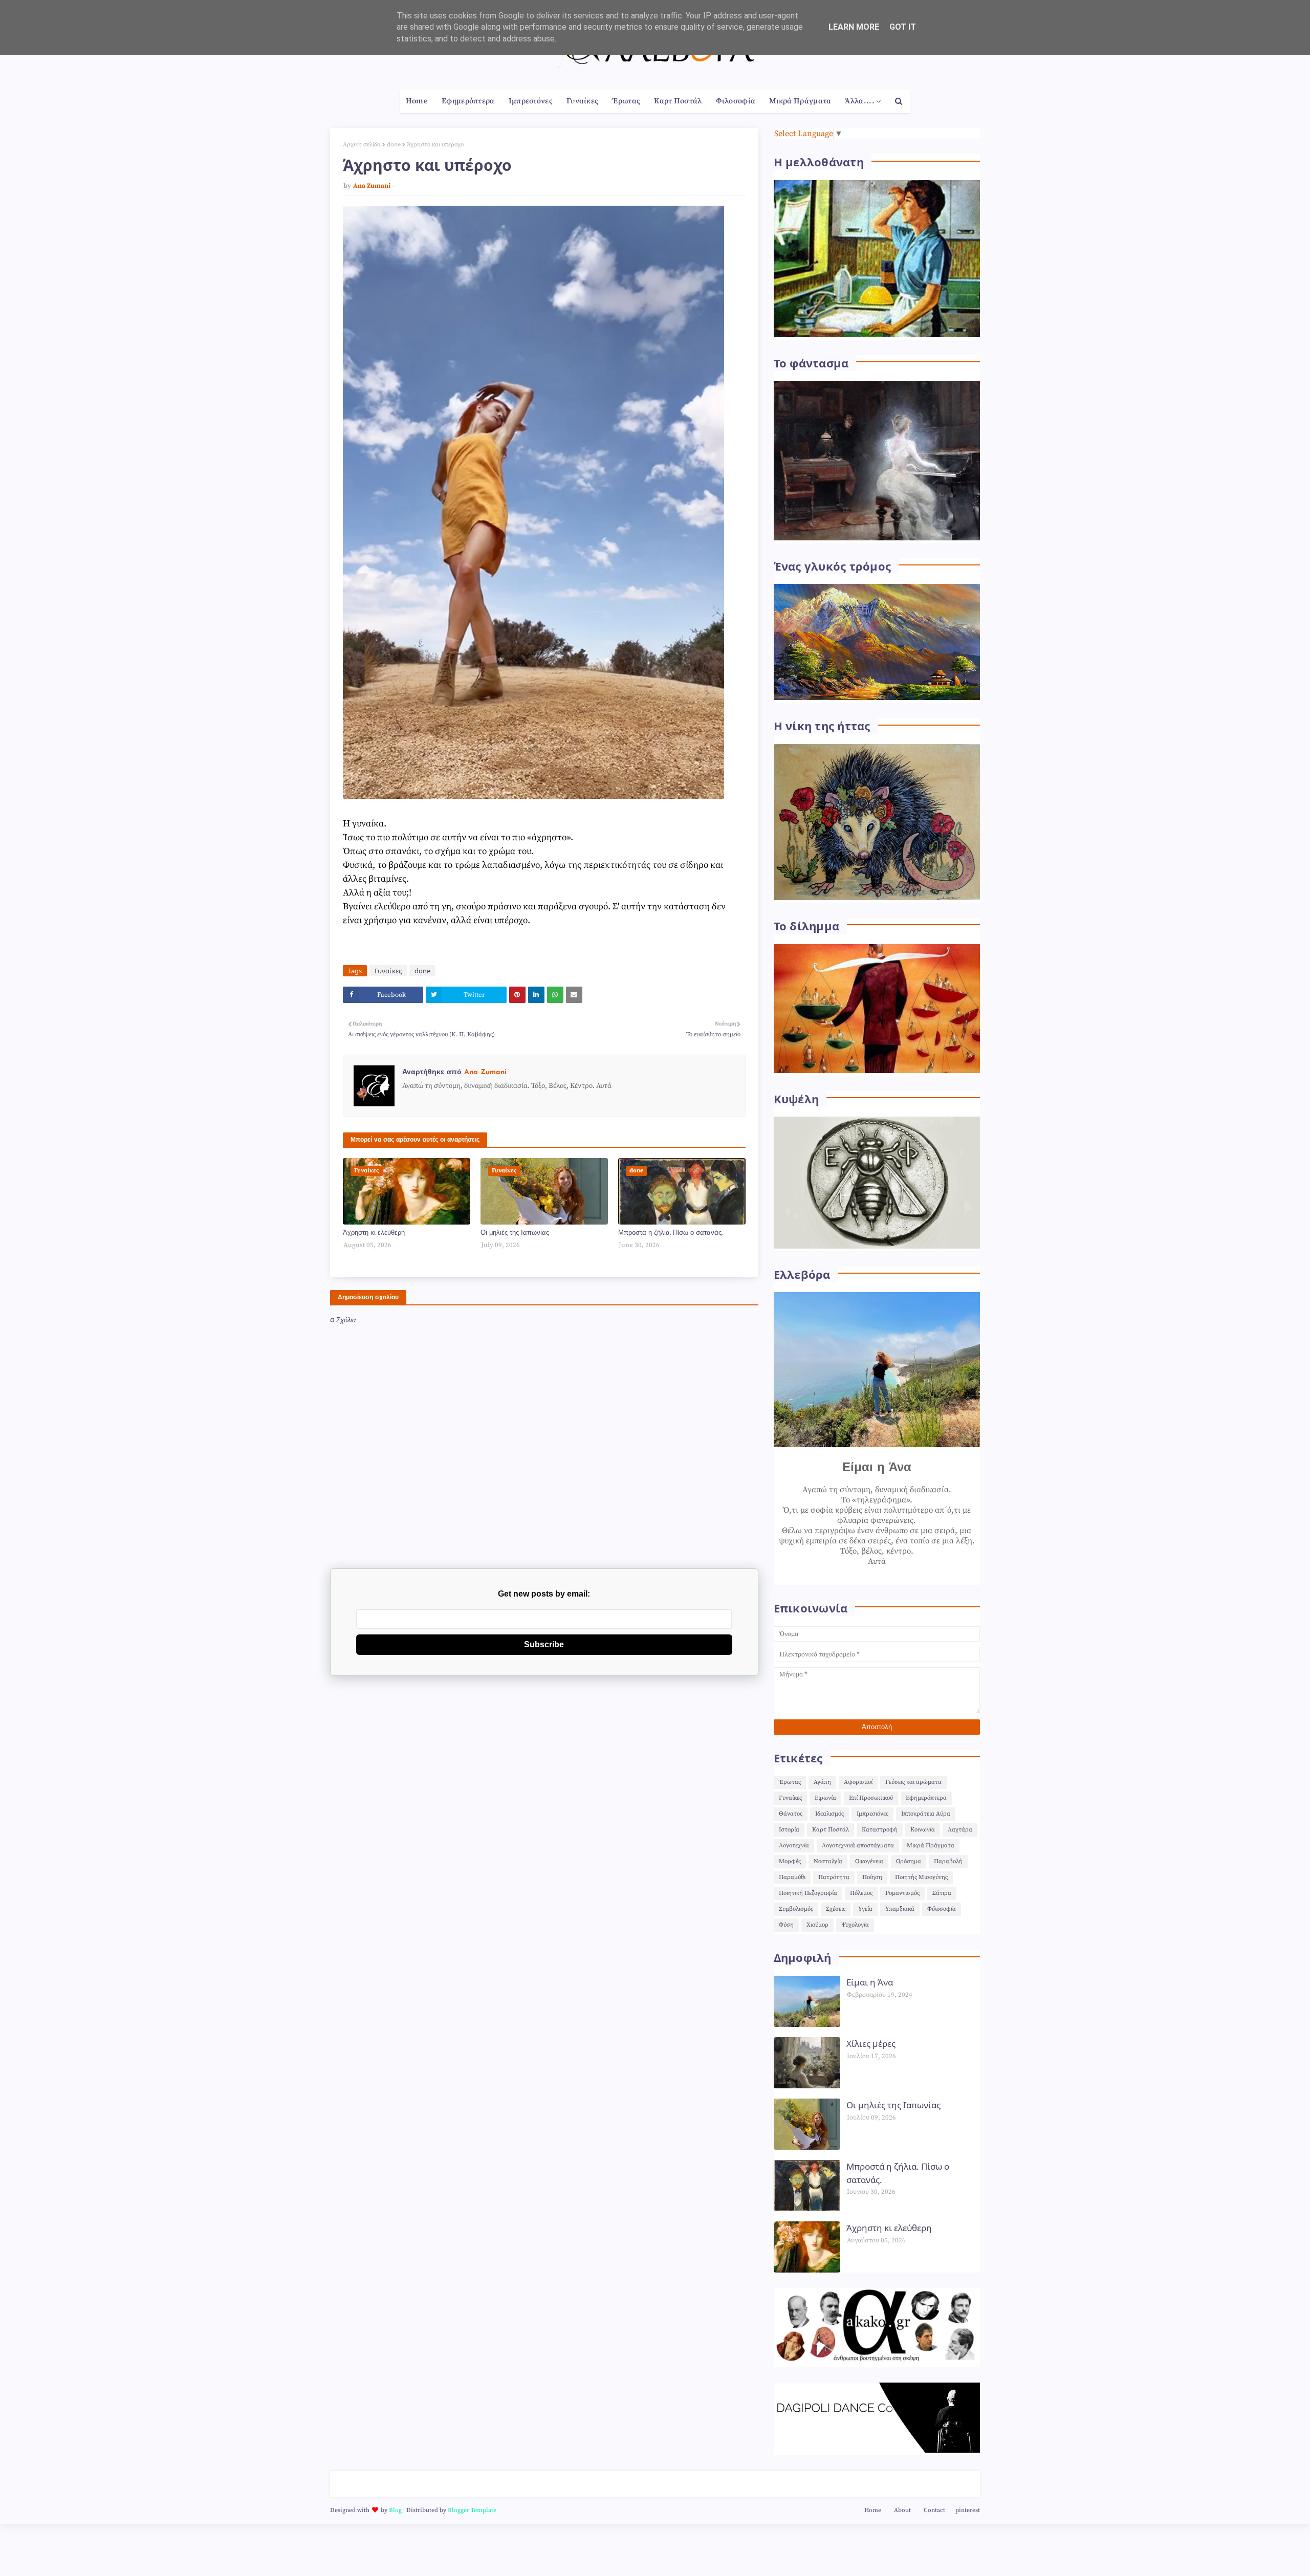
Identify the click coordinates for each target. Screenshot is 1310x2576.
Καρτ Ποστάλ (831, 1830)
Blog (395, 2510)
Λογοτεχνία (794, 1846)
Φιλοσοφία (942, 1909)
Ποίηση (872, 1877)
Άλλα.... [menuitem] (859, 101)
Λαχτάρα (960, 1830)
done (394, 145)
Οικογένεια (869, 1861)
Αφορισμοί (858, 1782)
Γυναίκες (388, 971)
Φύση (786, 1925)
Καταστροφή (880, 1830)
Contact (934, 2510)
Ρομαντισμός (902, 1893)
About (902, 2510)
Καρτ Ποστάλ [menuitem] (678, 101)
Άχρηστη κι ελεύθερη (374, 1233)
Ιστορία (789, 1830)
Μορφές (790, 1861)
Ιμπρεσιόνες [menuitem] (531, 101)
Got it (903, 27)
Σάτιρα (942, 1893)
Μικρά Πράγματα (931, 1846)
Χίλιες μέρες (871, 2044)
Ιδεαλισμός (829, 1814)
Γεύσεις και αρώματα (913, 1782)
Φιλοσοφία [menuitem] (736, 101)
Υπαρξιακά (900, 1909)
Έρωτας (790, 1782)
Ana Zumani (372, 186)
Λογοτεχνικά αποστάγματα (858, 1846)
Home (873, 2510)
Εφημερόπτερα (926, 1798)
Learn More (854, 27)
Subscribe (544, 1644)
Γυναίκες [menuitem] (582, 101)
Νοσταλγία (828, 1861)
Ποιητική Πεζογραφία (808, 1893)
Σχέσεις (836, 1909)
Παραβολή (948, 1861)
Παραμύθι (792, 1877)
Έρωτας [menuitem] (626, 101)
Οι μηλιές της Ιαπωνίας (515, 1233)
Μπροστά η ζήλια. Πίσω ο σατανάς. (670, 1233)
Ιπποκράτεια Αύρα (926, 1814)
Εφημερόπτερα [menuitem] (468, 101)
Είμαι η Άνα (870, 1982)
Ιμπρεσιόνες (872, 1814)
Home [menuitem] (417, 101)
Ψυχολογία (855, 1925)
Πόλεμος (861, 1893)
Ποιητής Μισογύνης (921, 1877)
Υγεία (865, 1909)
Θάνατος (791, 1814)
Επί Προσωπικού (871, 1798)
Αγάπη (822, 1782)
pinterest (968, 2510)
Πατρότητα (834, 1877)
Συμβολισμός (796, 1909)
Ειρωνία (825, 1798)
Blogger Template (472, 2510)
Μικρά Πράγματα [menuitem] (800, 101)
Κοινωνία (923, 1830)
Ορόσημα (909, 1861)
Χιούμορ (817, 1925)
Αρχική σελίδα (362, 145)
